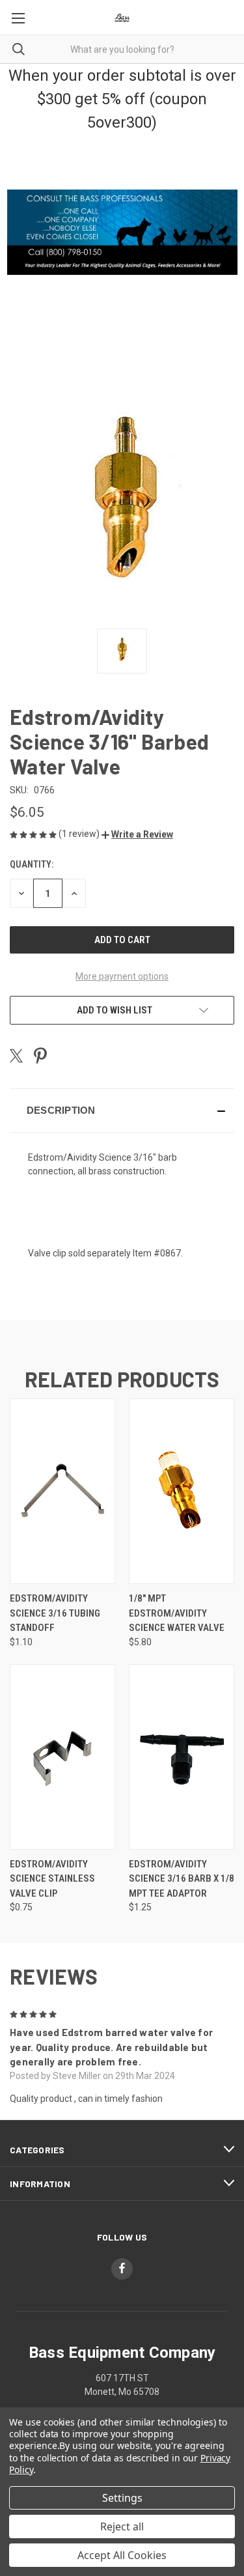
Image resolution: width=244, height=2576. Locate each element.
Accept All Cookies (122, 2555)
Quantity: (32, 864)
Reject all (122, 2526)
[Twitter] (16, 1056)
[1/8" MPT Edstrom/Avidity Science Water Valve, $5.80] (182, 1491)
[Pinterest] (40, 1056)
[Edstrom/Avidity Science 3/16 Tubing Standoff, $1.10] (62, 1491)
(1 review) (80, 834)
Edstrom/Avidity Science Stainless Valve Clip (52, 1879)
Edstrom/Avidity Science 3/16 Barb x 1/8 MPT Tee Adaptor (182, 1879)
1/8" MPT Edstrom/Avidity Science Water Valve (177, 1613)
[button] (137, 834)
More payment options (122, 976)
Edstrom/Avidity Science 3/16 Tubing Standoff (55, 1613)
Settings (122, 2498)
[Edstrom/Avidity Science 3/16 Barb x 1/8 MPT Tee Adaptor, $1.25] (182, 1757)
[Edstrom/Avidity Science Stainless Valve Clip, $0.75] (62, 1757)
